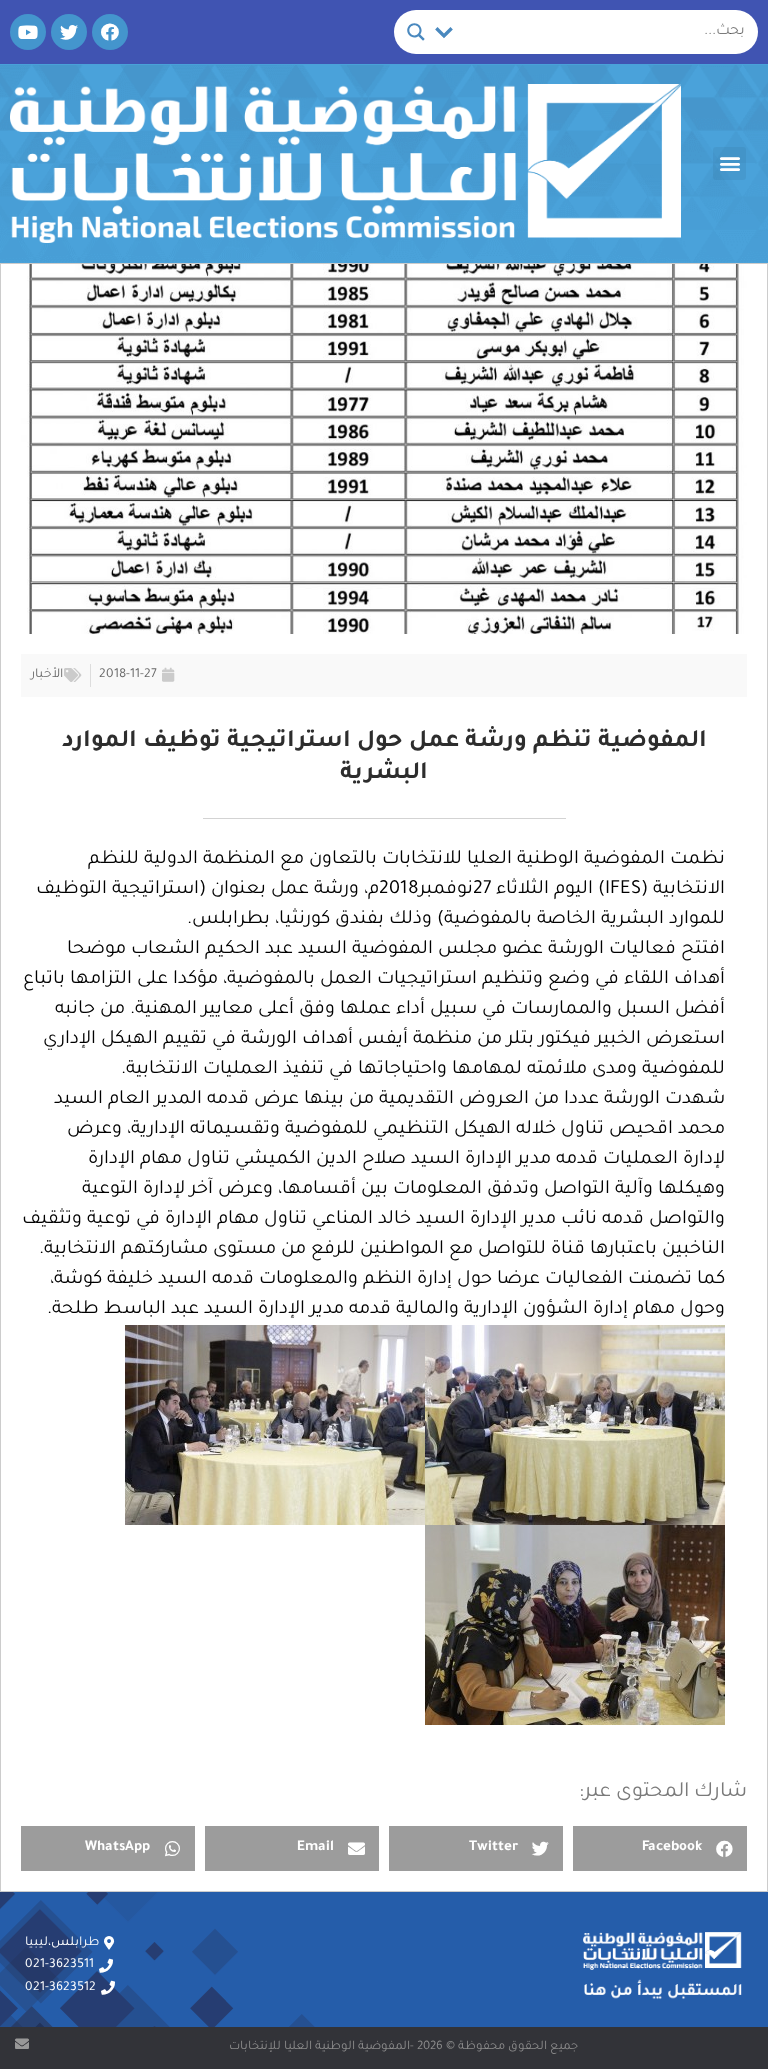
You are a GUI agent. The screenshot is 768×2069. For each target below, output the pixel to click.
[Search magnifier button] (416, 32)
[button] (729, 163)
